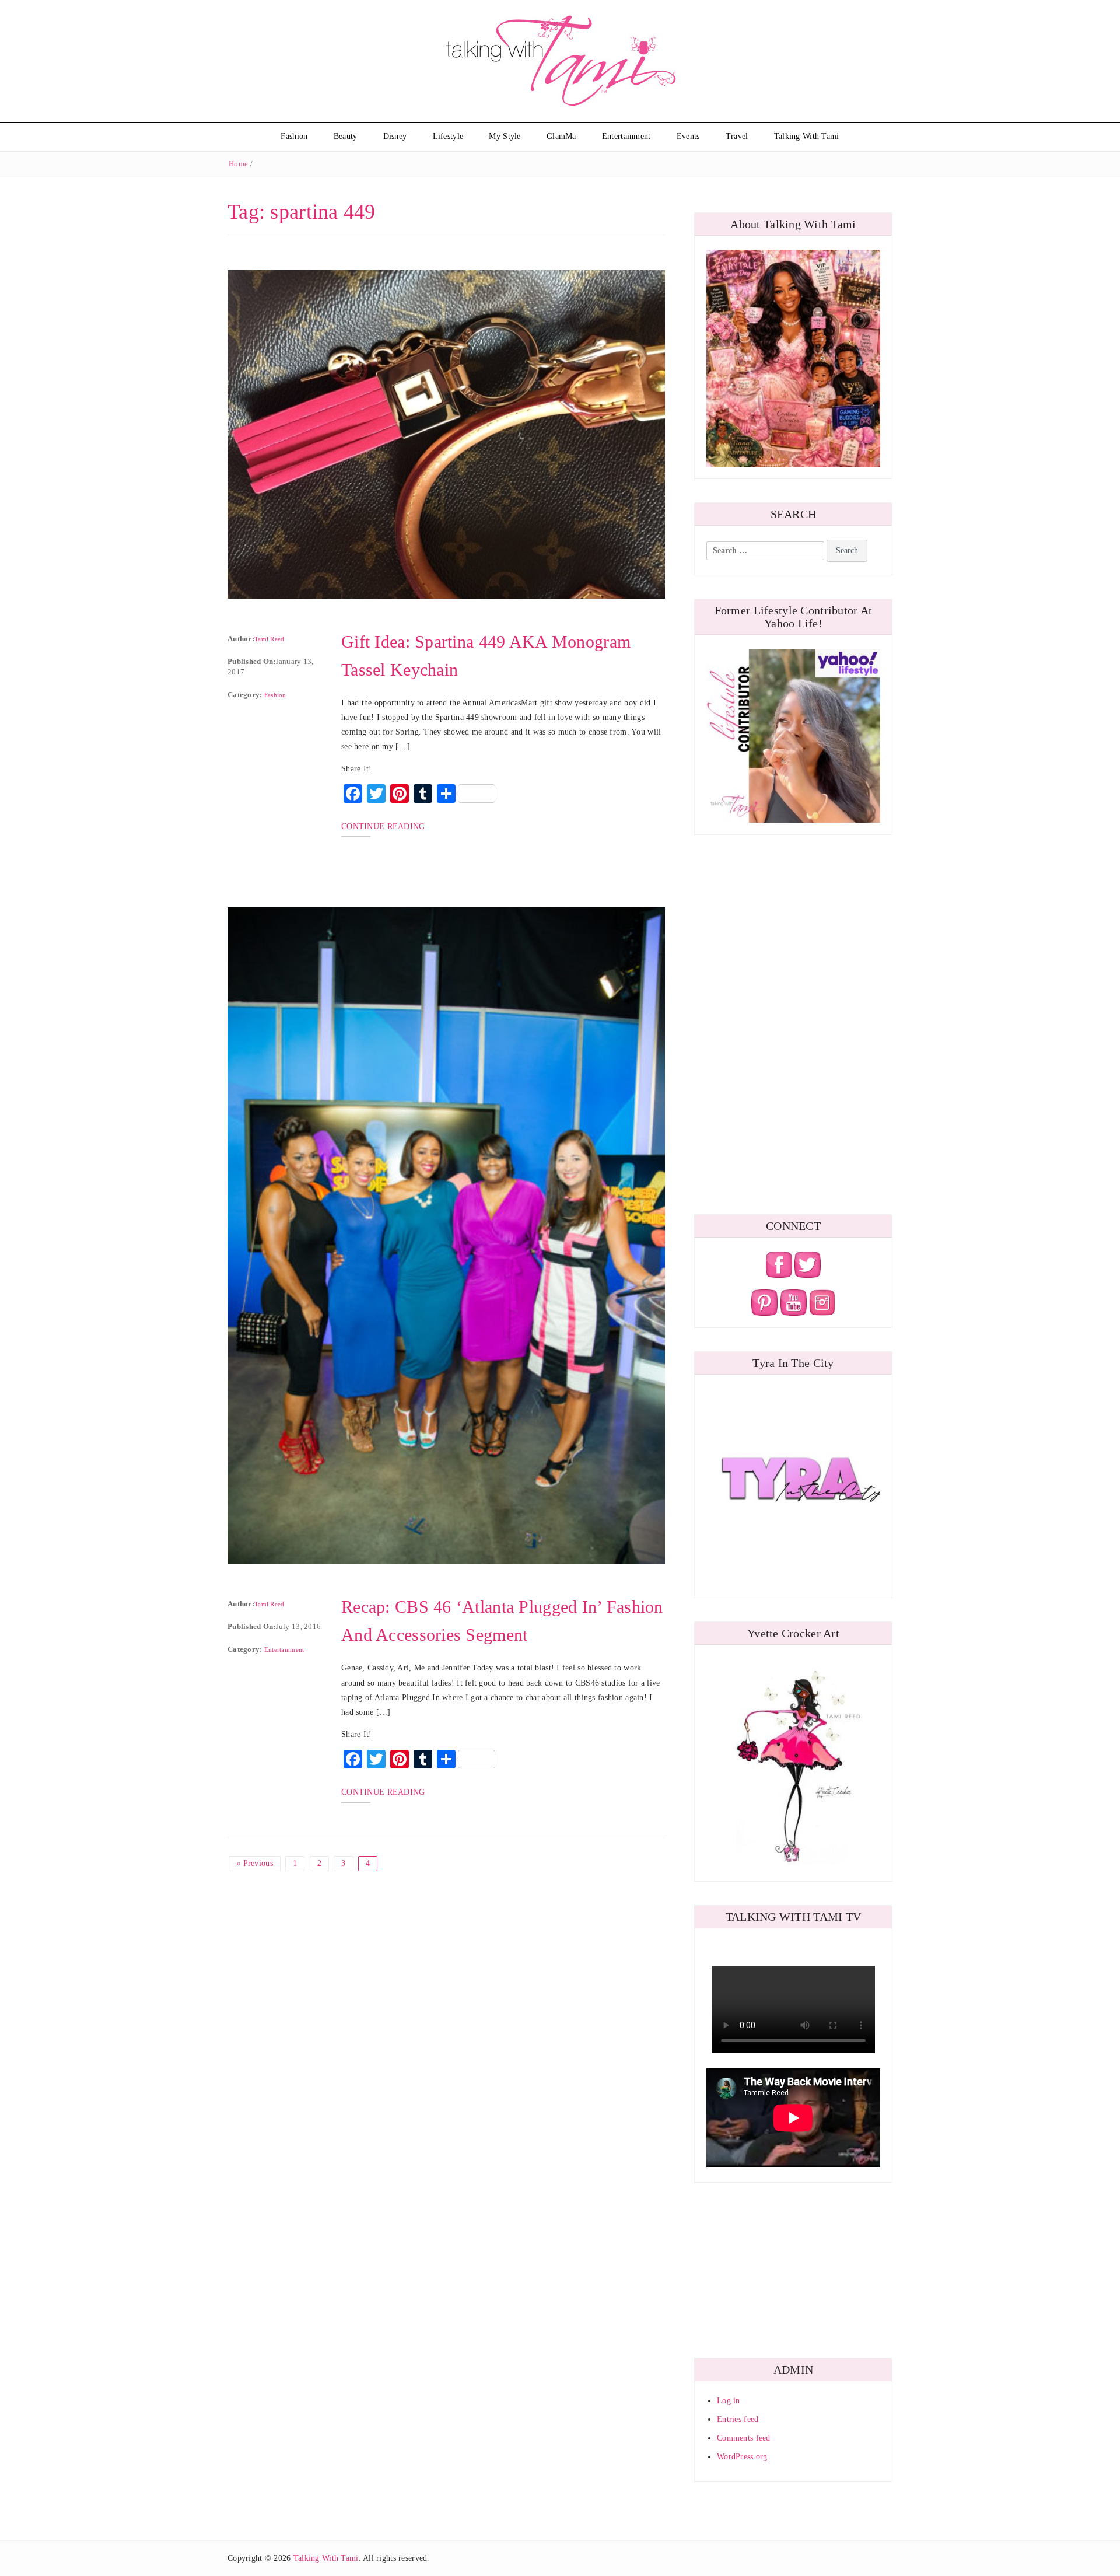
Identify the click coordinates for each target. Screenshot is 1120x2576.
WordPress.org (742, 2457)
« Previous (255, 1863)
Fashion (294, 136)
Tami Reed (269, 639)
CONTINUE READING (383, 826)
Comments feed (744, 2438)
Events (688, 136)
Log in (729, 2401)
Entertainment (626, 136)
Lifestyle (448, 136)
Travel (737, 136)
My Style (505, 136)
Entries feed (738, 2419)
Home (238, 164)
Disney (395, 136)
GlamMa (561, 136)
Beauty (346, 136)
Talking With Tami (807, 136)
